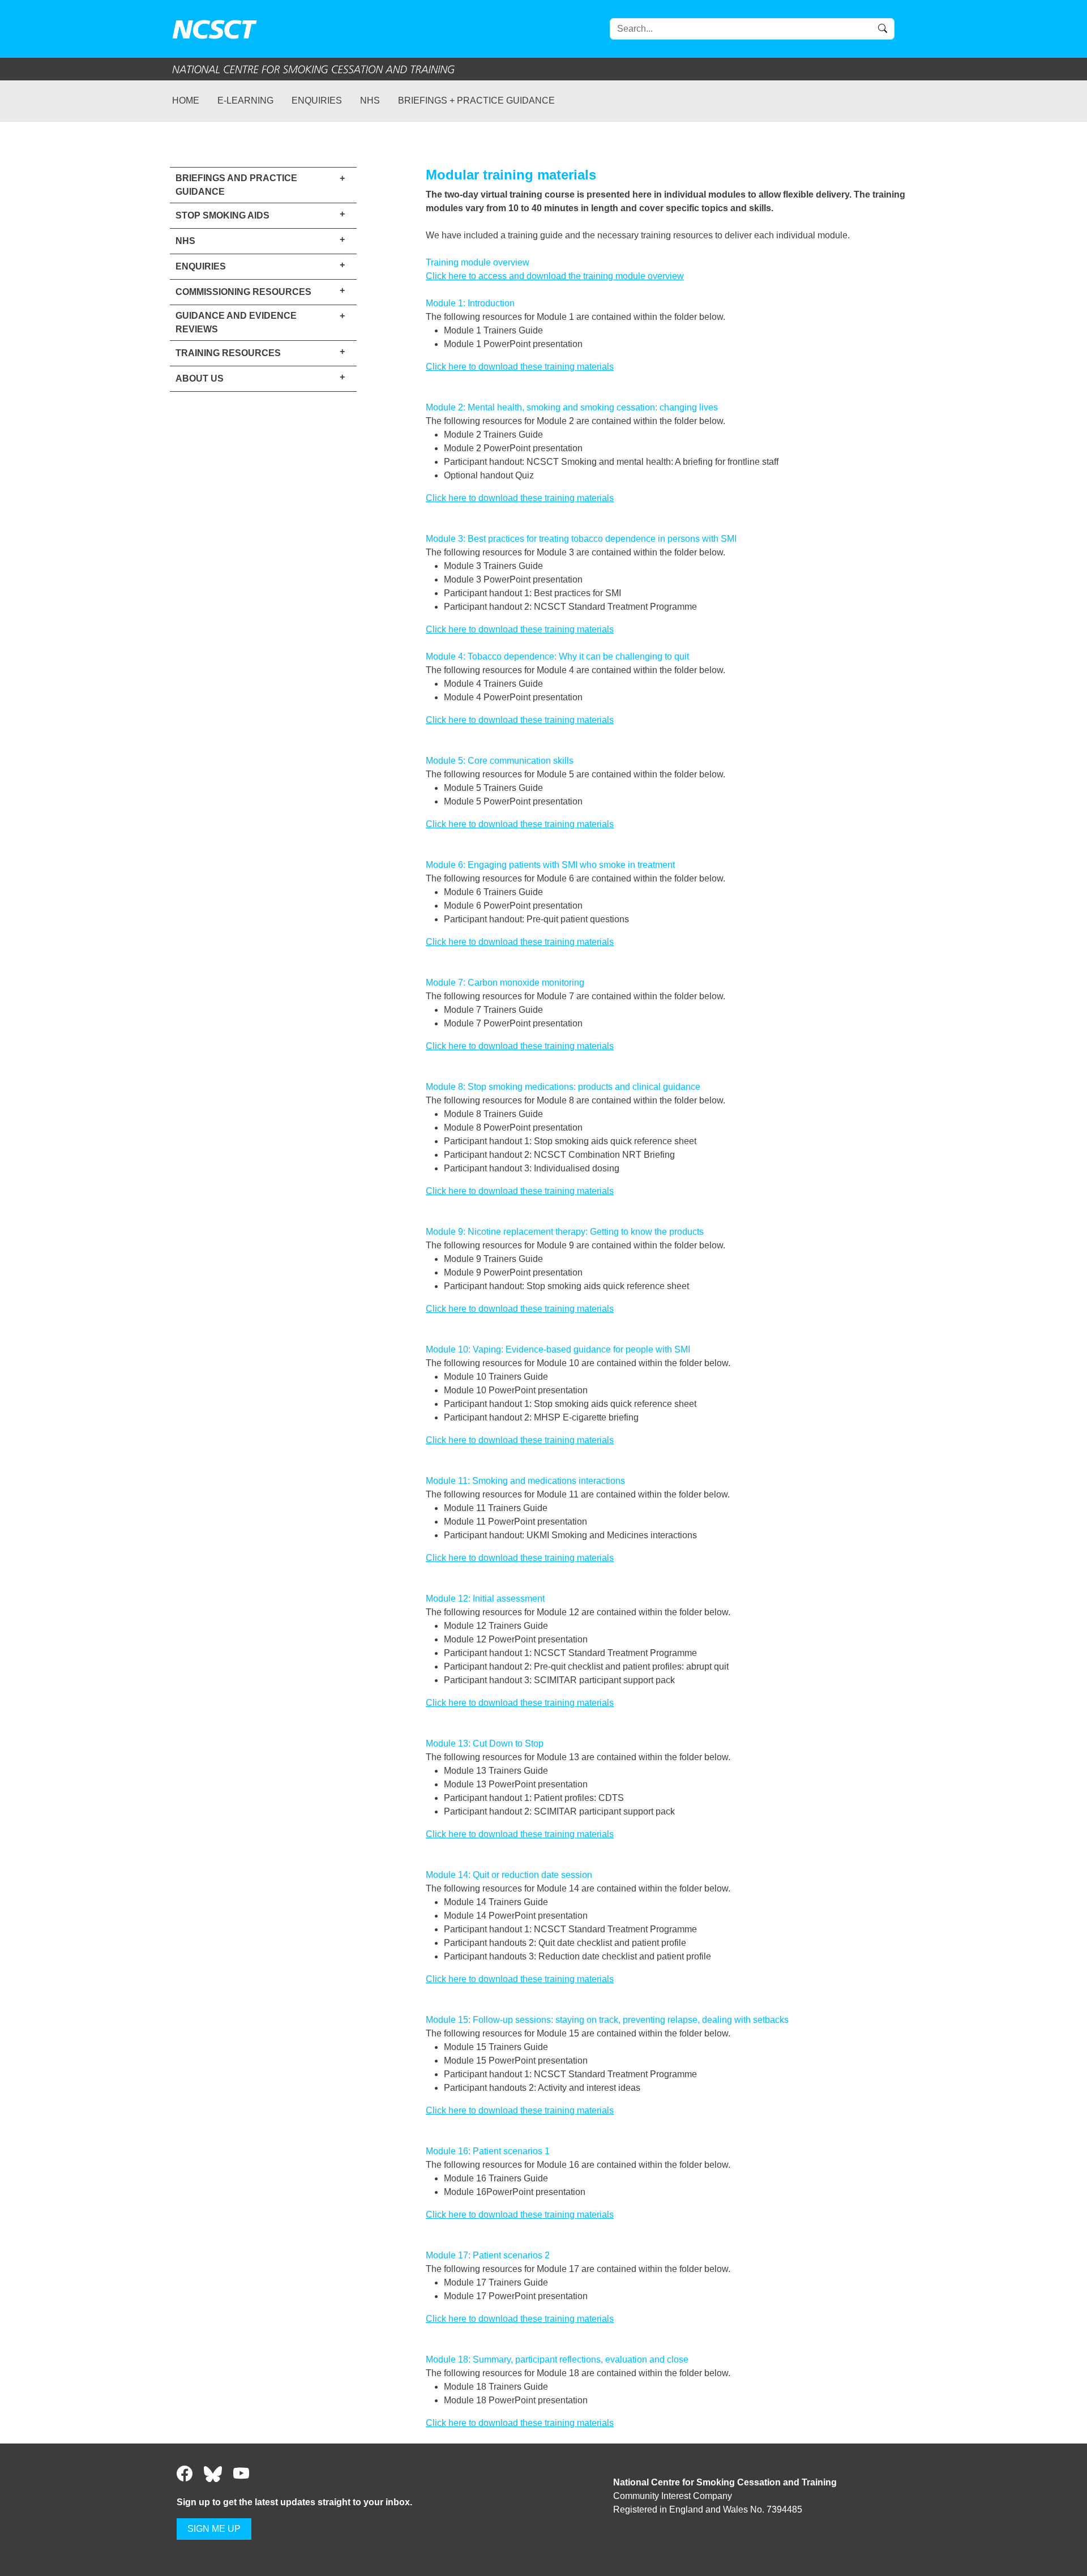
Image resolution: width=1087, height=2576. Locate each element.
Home (186, 100)
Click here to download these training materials (520, 367)
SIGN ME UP (214, 2529)
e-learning (245, 100)
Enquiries (317, 100)
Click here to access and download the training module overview (555, 276)
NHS (370, 100)
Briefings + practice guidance (476, 100)
